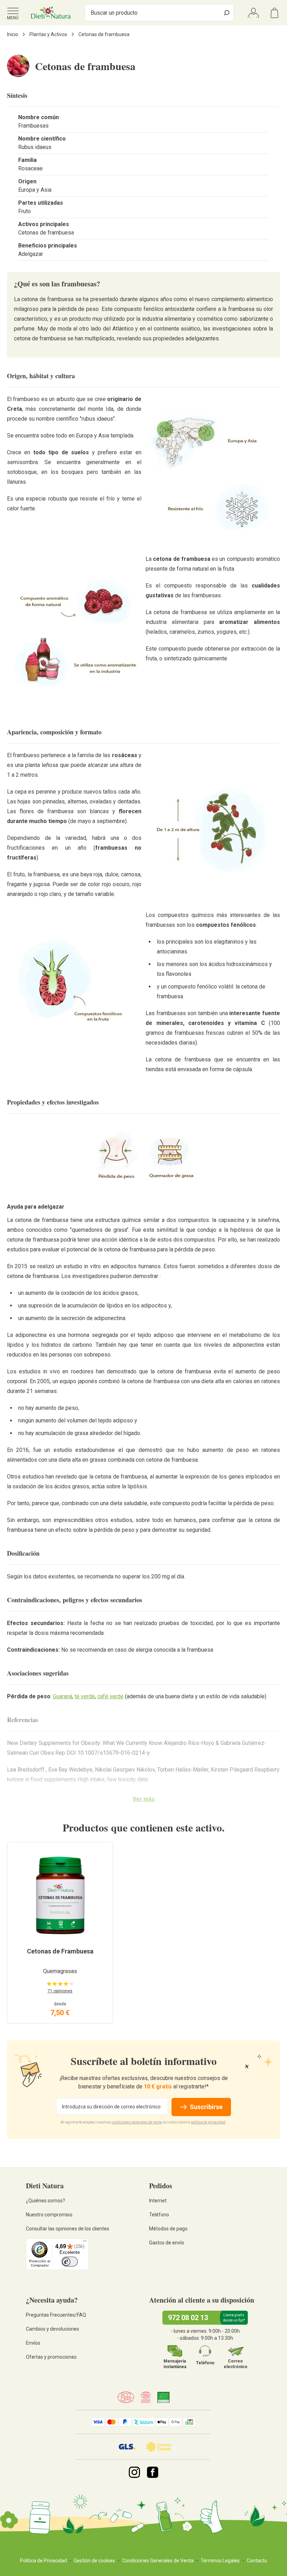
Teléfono (159, 2215)
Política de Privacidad (43, 2561)
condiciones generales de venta (137, 2122)
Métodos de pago (168, 2229)
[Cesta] (274, 13)
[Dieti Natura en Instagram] (134, 2472)
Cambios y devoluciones (52, 2329)
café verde (110, 1696)
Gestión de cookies (94, 2561)
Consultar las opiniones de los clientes (68, 2229)
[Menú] (85, 2243)
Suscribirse (206, 2107)
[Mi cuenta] (253, 13)
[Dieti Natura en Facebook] (153, 2472)
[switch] (70, 2262)
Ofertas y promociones (51, 2357)
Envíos (33, 2343)
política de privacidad (208, 2122)
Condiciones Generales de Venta (158, 2561)
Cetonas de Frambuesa (60, 1951)
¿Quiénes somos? (45, 2201)
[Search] (227, 13)
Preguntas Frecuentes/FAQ (56, 2315)
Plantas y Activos (48, 34)
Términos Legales (220, 2561)
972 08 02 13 (188, 2318)
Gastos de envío (167, 2243)
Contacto (257, 2561)
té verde (85, 1696)
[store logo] (51, 13)
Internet (158, 2201)
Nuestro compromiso (49, 2215)
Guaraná (62, 1696)
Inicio (13, 34)
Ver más (144, 1799)
